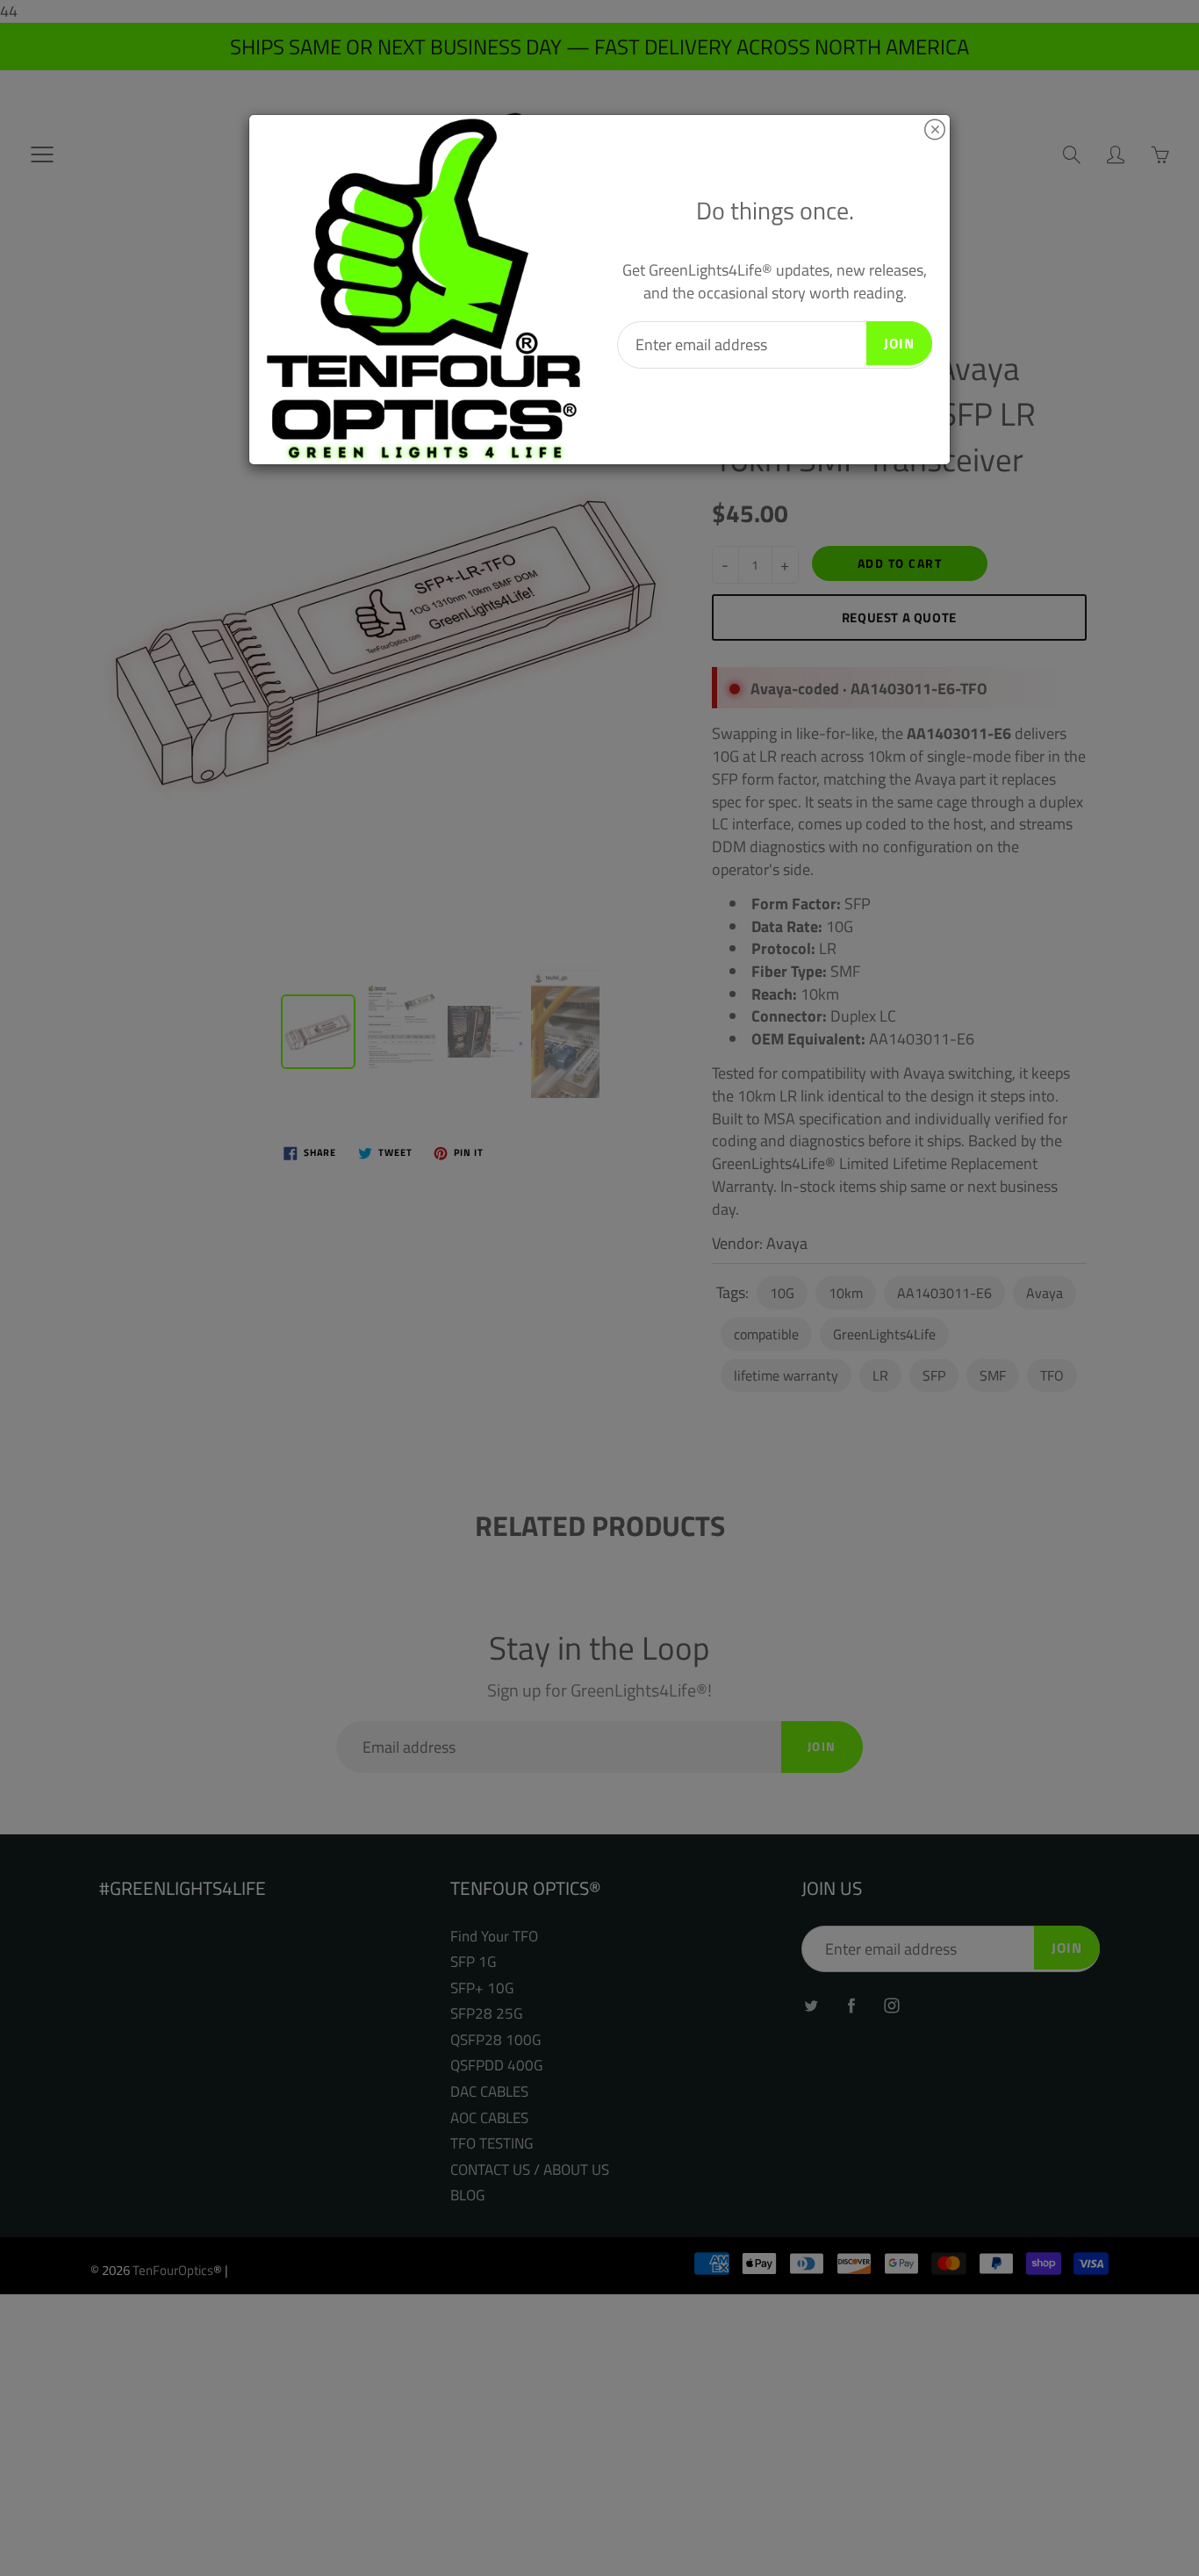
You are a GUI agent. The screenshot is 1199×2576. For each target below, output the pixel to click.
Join (899, 343)
